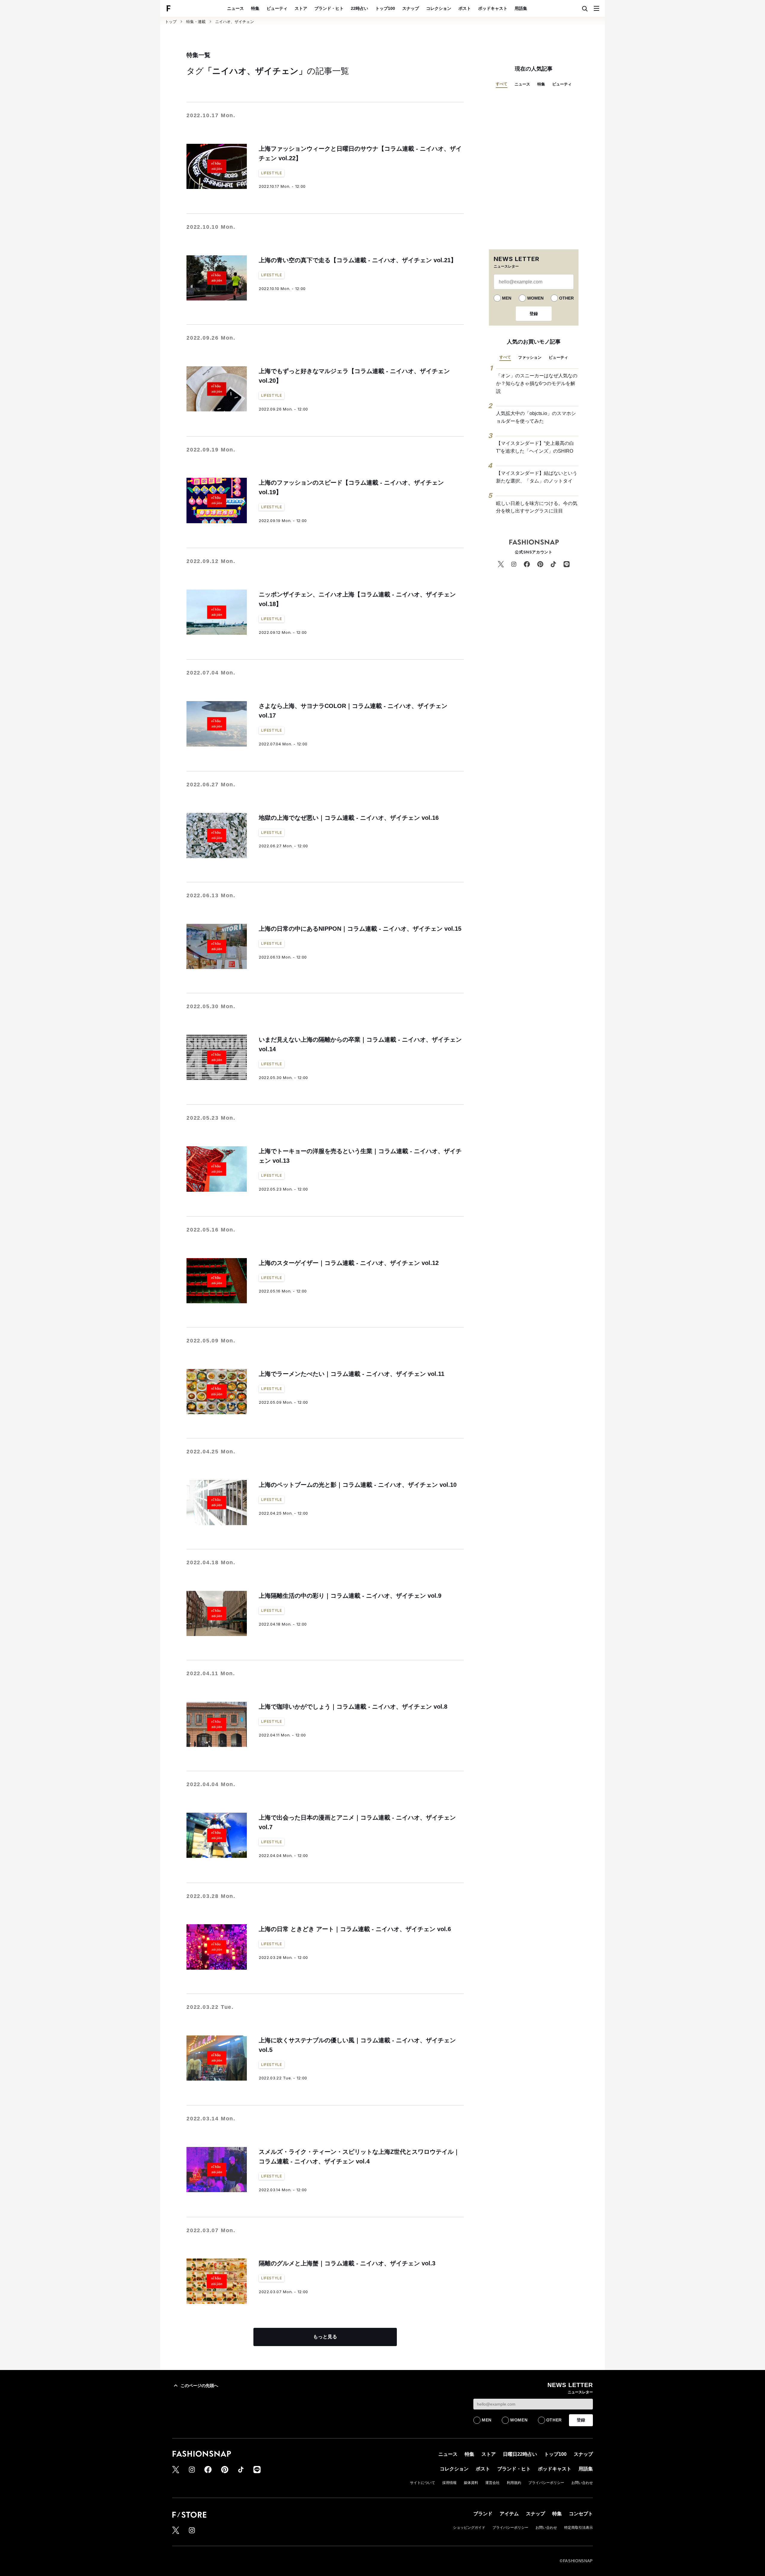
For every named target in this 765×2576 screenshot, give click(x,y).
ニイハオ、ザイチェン (235, 22)
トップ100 (385, 8)
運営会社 (492, 2483)
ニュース (235, 8)
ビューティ (277, 8)
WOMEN (535, 298)
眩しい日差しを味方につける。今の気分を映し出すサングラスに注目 (537, 507)
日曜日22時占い (520, 2454)
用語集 (521, 8)
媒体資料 (471, 2483)
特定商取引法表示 (579, 2528)
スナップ (411, 8)
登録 (534, 314)
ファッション (530, 357)
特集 (255, 8)
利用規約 (514, 2483)
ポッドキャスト (493, 8)
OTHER (566, 298)
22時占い (359, 8)
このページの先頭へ (199, 2386)
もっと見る (325, 2337)
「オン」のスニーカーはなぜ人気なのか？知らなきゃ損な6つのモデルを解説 (537, 383)
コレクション (439, 8)
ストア (301, 8)
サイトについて (423, 2483)
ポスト (465, 8)
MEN (507, 298)
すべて (502, 84)
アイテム (509, 2514)
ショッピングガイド (469, 2528)
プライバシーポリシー (546, 2483)
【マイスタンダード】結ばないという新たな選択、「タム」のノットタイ (537, 477)
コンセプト (581, 2514)
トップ (171, 22)
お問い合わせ (582, 2483)
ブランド (483, 2514)
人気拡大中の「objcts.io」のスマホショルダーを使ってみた (536, 417)
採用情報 (449, 2483)
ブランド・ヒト (329, 8)
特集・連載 (196, 22)
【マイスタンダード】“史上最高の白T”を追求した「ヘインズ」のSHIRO (535, 447)
